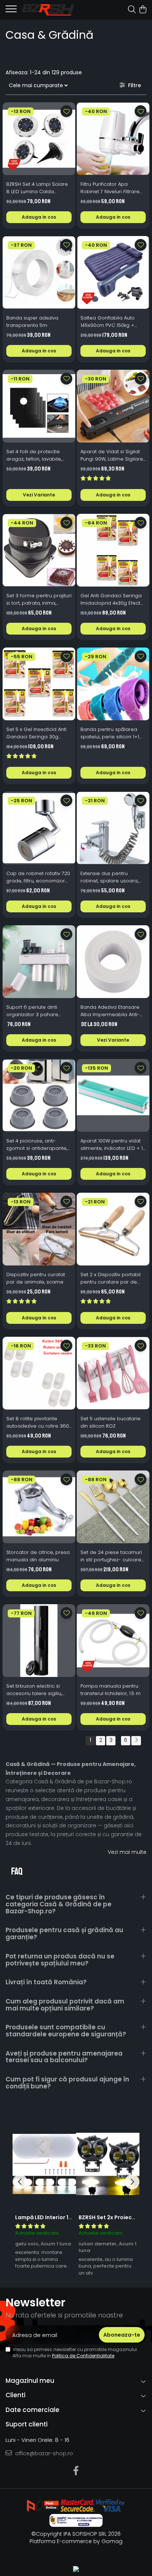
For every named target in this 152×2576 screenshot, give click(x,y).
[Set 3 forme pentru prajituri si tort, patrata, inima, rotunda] (39, 550)
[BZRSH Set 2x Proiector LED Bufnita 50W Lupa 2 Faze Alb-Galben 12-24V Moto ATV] (108, 2164)
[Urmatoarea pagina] (136, 1741)
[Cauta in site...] (132, 10)
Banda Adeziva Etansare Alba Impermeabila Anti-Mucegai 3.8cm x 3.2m (110, 1011)
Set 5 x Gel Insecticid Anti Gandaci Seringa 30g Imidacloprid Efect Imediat (38, 733)
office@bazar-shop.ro (43, 2453)
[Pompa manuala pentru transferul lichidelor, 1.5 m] (113, 1641)
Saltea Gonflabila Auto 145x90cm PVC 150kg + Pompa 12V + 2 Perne (108, 322)
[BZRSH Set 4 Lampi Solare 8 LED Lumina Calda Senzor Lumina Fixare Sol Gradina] (39, 139)
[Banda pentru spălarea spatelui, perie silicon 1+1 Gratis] (113, 684)
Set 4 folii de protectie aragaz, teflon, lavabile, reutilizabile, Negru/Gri (34, 455)
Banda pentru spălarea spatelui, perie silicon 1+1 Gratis (110, 733)
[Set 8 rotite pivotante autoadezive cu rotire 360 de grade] (39, 1373)
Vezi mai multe (127, 1852)
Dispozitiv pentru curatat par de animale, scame (36, 1278)
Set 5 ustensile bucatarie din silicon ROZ (110, 1422)
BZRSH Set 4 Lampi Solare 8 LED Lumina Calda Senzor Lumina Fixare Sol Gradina (37, 188)
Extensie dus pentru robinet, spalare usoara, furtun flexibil (109, 877)
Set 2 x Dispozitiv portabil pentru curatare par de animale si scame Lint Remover (110, 1278)
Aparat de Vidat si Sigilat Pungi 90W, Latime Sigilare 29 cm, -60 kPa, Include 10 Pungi (112, 455)
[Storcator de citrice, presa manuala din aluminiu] (39, 1507)
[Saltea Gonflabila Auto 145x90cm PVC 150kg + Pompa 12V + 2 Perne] (113, 272)
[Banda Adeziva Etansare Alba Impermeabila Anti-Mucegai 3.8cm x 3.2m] (113, 962)
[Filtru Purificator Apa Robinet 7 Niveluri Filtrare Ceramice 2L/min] (113, 139)
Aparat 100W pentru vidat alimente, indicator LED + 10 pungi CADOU (113, 1145)
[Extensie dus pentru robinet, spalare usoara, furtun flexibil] (113, 828)
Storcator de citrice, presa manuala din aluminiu (38, 1556)
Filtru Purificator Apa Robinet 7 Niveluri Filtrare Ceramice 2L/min (110, 188)
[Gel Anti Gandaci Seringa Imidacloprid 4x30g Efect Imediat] (113, 550)
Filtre (133, 85)
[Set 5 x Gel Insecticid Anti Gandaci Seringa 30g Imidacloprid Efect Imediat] (39, 684)
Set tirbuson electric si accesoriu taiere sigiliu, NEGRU (34, 1690)
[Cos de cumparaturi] (143, 10)
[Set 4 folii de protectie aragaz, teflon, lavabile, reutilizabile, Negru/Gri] (39, 406)
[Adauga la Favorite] (66, 111)
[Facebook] (76, 2471)
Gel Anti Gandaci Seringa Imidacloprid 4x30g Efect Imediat (111, 599)
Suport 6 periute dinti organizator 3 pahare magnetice (32, 1011)
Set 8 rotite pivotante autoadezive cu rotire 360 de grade (38, 1422)
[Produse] (11, 11)
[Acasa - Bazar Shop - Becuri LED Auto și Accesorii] (48, 10)
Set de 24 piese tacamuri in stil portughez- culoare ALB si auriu (111, 1556)
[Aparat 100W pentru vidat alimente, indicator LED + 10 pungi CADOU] (113, 1095)
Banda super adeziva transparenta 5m (32, 322)
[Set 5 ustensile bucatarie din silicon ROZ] (113, 1373)
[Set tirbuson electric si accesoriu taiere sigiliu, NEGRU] (39, 1641)
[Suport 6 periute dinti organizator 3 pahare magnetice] (39, 962)
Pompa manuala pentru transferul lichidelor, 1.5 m (110, 1690)
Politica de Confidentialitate (83, 2356)
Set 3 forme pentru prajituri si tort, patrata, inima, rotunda (39, 599)
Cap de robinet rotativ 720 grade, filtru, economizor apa (38, 877)
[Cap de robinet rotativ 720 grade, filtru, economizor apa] (39, 828)
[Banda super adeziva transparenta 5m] (39, 272)
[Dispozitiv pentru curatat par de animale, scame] (39, 1229)
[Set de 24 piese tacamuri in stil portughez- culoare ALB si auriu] (113, 1507)
